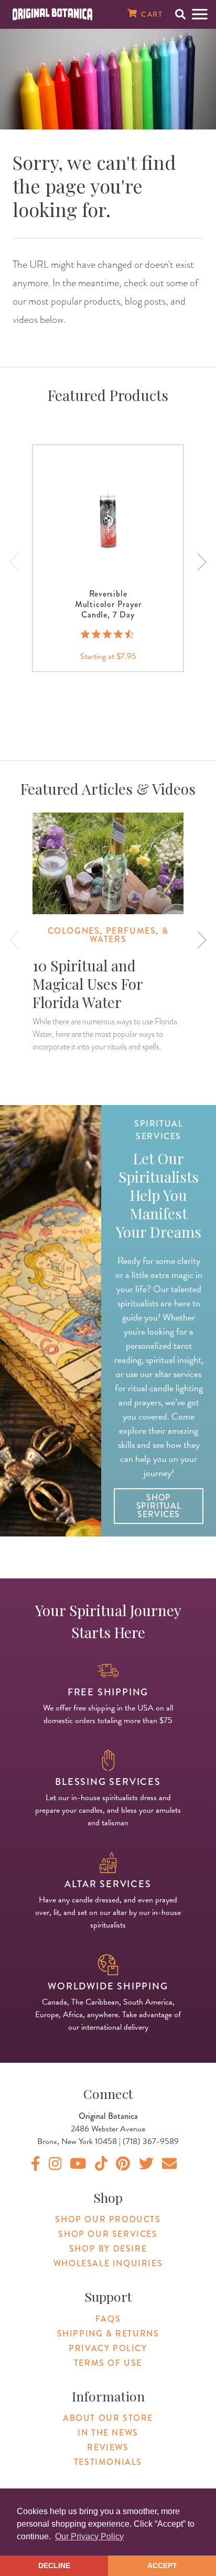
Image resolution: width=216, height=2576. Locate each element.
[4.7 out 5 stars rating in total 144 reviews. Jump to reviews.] (108, 634)
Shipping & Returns (108, 2334)
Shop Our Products (108, 2219)
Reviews (108, 2447)
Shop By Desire (108, 2249)
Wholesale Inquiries (108, 2263)
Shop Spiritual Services (159, 1506)
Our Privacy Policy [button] (89, 2536)
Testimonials (108, 2462)
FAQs (108, 2319)
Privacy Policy (108, 2348)
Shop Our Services (108, 2234)
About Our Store (108, 2418)
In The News (108, 2433)
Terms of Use (108, 2363)
